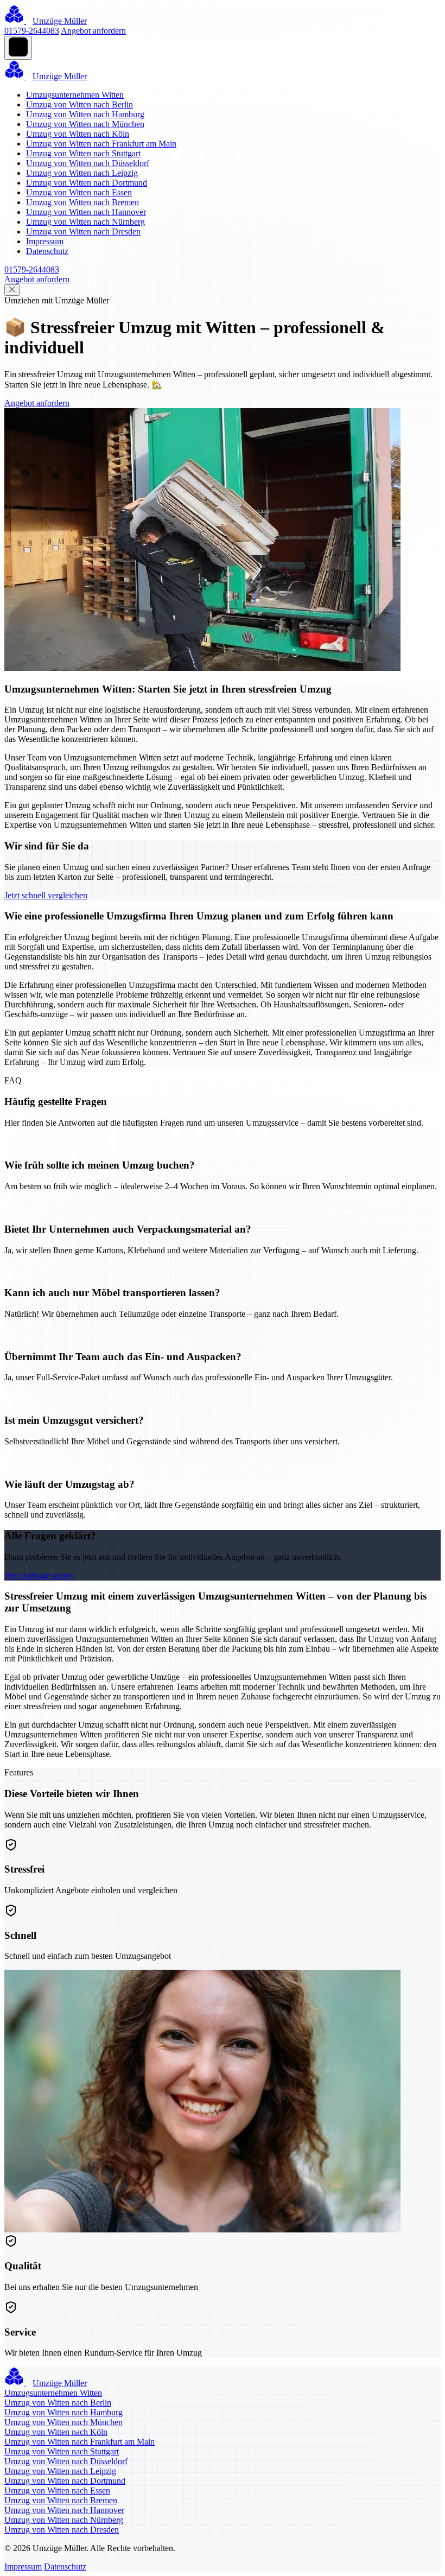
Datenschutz (47, 251)
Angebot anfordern (93, 31)
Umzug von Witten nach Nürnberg (85, 222)
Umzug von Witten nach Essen (79, 192)
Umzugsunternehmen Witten (75, 95)
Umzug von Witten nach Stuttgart (83, 153)
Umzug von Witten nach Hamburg (85, 114)
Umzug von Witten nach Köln (78, 134)
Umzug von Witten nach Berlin (80, 104)
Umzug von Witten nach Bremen (82, 202)
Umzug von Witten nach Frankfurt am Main (101, 144)
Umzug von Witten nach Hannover (86, 212)
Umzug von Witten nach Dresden (83, 231)
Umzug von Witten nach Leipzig (82, 173)
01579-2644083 (32, 31)
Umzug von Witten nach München (85, 124)
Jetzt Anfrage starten (39, 1575)
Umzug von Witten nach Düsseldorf (88, 163)
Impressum (45, 241)
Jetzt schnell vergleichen (46, 895)
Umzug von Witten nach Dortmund (87, 183)
